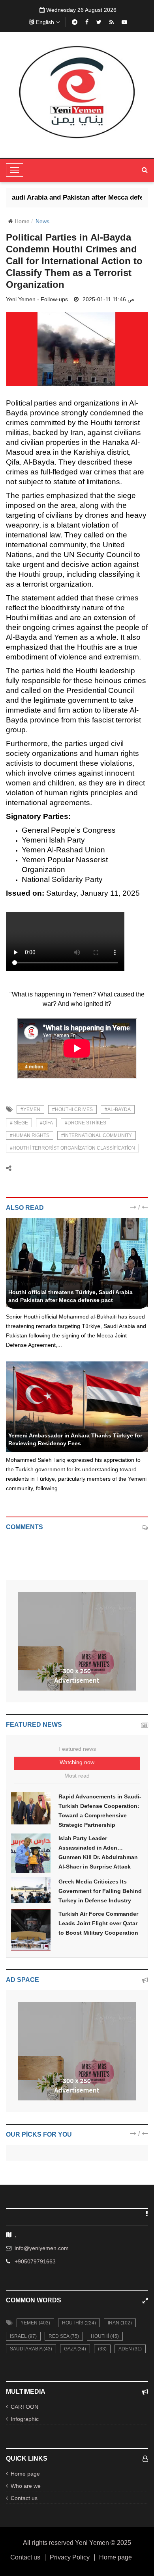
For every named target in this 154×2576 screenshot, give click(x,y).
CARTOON (24, 2407)
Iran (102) (120, 2323)
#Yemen (30, 1109)
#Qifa (46, 1123)
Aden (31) (130, 2349)
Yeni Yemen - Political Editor (43, 1283)
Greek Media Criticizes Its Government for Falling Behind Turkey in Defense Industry (100, 1891)
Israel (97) (23, 2336)
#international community (97, 1135)
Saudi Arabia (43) (31, 2349)
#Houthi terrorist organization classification (72, 1148)
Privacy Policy (70, 2557)
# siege (19, 1123)
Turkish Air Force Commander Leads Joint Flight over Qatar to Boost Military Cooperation (98, 1923)
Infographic (25, 2419)
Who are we (26, 2486)
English (45, 22)
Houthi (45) (105, 2336)
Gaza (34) (75, 2349)
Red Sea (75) (64, 2336)
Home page (25, 2474)
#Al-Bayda (118, 1109)
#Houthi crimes (72, 1109)
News (42, 221)
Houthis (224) (79, 2323)
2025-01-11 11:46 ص (108, 299)
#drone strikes (85, 1123)
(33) (102, 2349)
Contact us (24, 2498)
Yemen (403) (35, 2323)
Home (21, 221)
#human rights (30, 1135)
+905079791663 (35, 2261)
